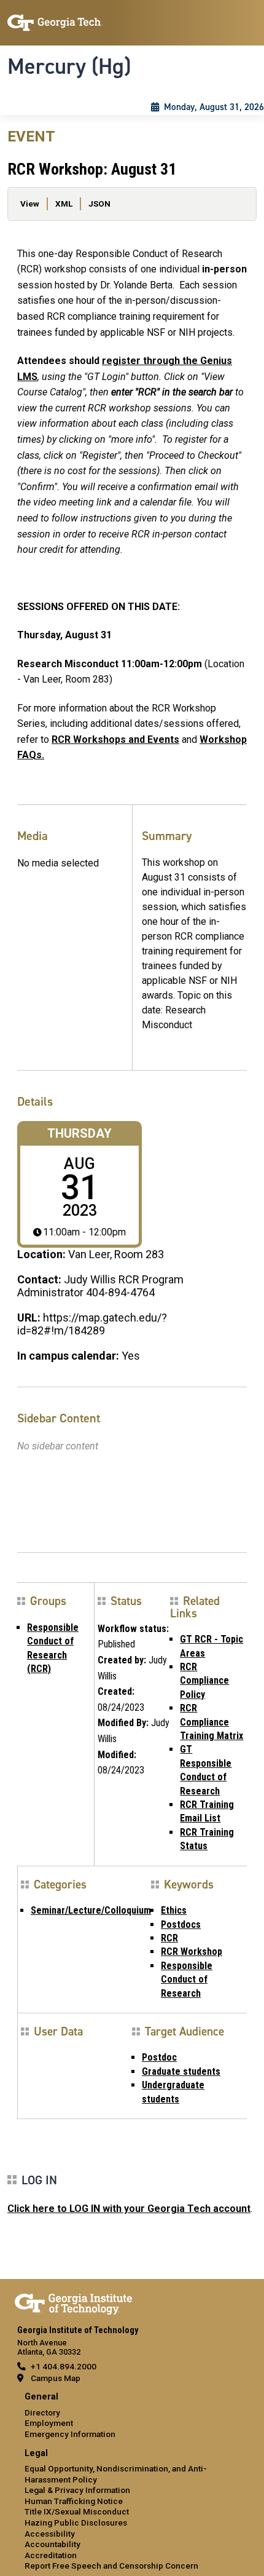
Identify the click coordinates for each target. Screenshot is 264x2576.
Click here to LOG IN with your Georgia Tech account (129, 2209)
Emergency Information (70, 2434)
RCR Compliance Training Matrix (212, 1722)
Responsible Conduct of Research (187, 1980)
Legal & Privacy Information (77, 2490)
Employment (49, 2423)
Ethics (174, 1910)
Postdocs (181, 1924)
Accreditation (51, 2555)
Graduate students (181, 2071)
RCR (169, 1938)
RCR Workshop (192, 1952)
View (30, 204)
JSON (99, 204)
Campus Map (56, 2378)
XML (64, 204)
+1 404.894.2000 (64, 2366)
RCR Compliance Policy (204, 1681)
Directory (42, 2412)
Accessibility (50, 2534)
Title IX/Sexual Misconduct (77, 2511)
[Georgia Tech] (73, 2302)
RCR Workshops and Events (115, 739)
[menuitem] (132, 2416)
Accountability (52, 2544)
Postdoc (159, 2057)
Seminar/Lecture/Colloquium (91, 1910)
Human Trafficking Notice (74, 2501)
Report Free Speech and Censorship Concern (111, 2566)
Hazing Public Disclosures (76, 2522)
